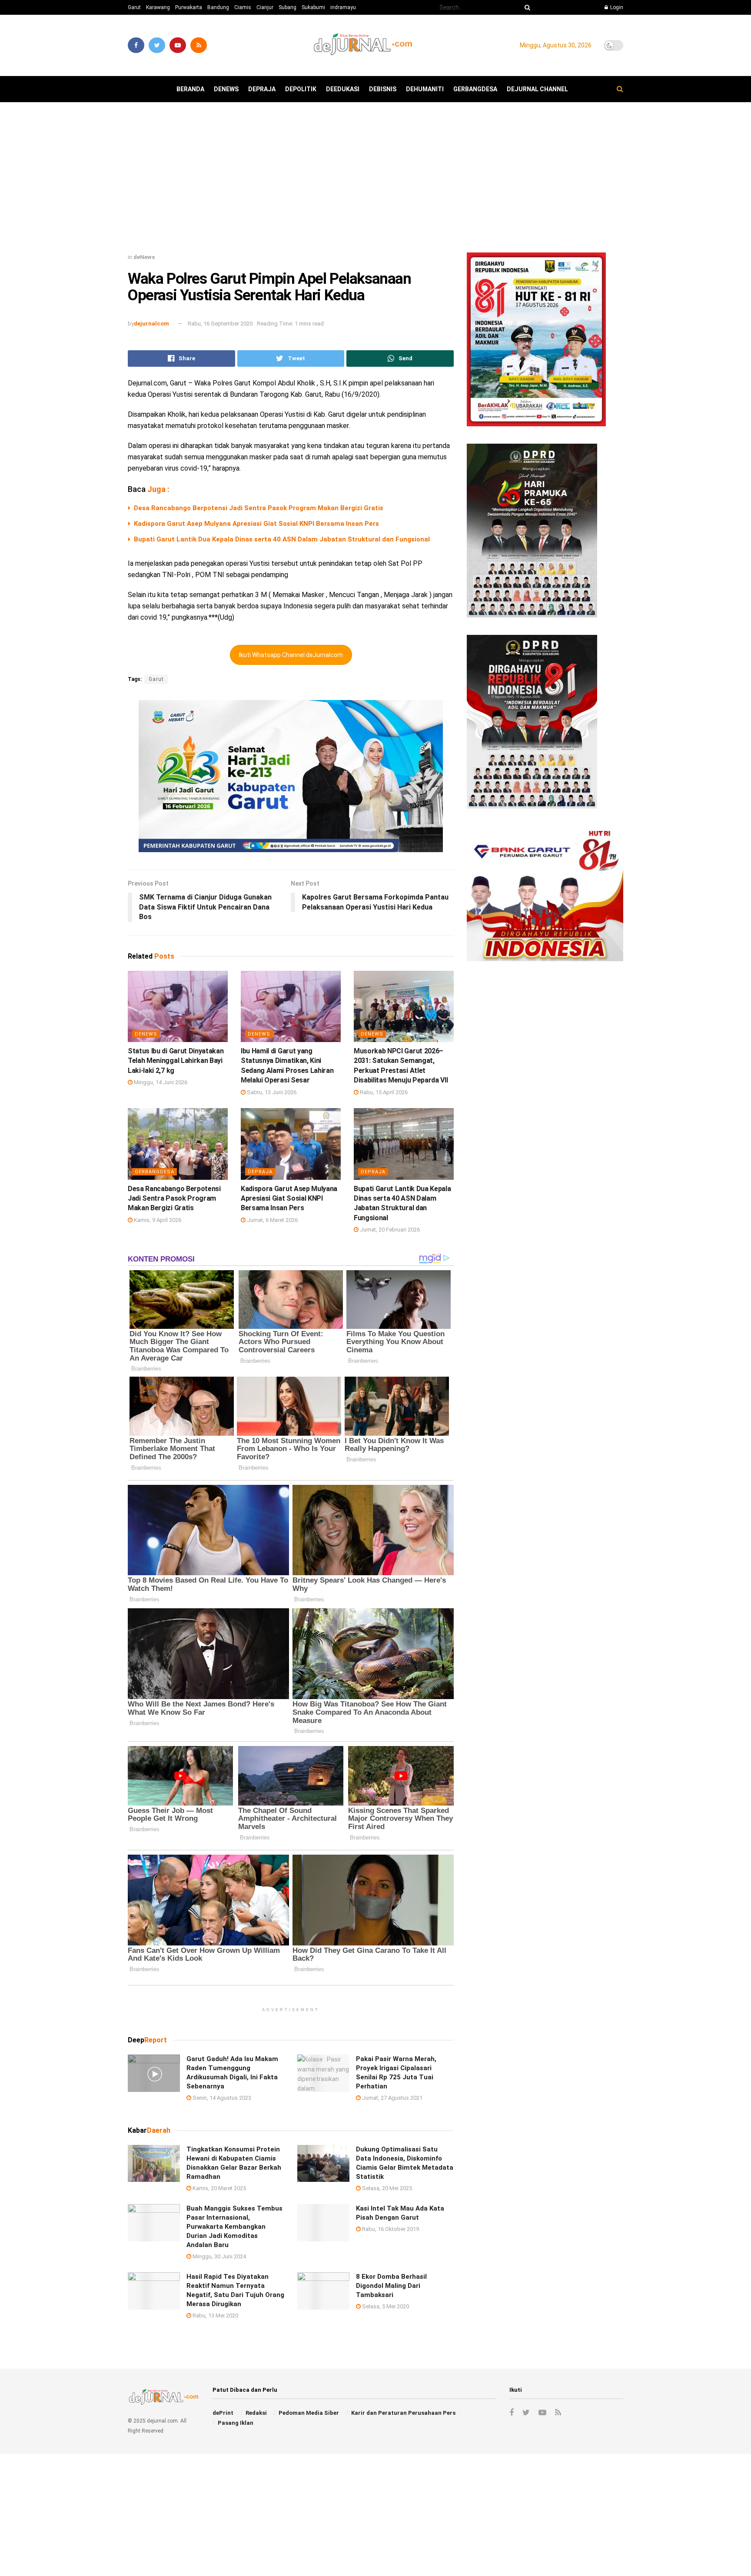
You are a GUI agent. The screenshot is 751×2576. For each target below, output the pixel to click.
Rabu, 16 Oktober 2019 (390, 2229)
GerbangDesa (475, 89)
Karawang (158, 7)
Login (616, 7)
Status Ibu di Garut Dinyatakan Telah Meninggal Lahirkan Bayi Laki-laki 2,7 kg (176, 1061)
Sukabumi (313, 7)
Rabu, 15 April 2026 (383, 1092)
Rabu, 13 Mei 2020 (215, 2315)
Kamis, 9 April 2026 (157, 1220)
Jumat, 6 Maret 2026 (272, 1220)
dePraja (262, 89)
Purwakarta (189, 7)
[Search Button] (526, 7)
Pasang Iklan (236, 2423)
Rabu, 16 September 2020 (220, 324)
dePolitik (301, 89)
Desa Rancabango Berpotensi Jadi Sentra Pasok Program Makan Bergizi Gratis (259, 508)
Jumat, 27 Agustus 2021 (392, 2098)
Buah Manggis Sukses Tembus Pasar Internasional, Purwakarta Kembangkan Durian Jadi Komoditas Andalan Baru (234, 2227)
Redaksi (256, 2413)
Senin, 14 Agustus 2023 (221, 2098)
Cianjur (265, 7)
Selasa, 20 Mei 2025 (386, 2188)
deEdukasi (343, 89)
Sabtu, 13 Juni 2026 (271, 1092)
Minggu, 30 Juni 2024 (219, 2256)
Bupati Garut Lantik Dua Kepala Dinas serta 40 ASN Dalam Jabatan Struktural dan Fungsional (282, 539)
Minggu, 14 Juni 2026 (160, 1082)
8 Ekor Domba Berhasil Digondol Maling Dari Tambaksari (391, 2286)
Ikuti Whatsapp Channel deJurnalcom (291, 655)
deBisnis (383, 89)
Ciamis (243, 7)
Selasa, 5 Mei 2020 (385, 2306)
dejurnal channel (537, 89)
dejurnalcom (151, 324)
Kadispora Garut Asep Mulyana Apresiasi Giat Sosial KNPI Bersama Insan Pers (256, 524)
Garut (134, 7)
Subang (287, 7)
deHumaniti (425, 89)
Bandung (218, 7)
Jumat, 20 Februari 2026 (389, 1230)
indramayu (343, 7)
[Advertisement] (375, 181)
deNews (226, 89)
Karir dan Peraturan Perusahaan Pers (403, 2413)
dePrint (223, 2413)
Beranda (190, 89)
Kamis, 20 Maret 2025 (219, 2188)
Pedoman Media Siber (309, 2413)
